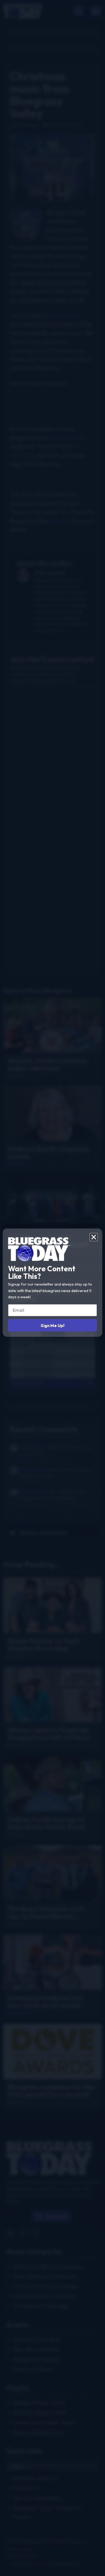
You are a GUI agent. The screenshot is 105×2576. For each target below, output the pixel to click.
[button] (94, 1237)
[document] (52, 1288)
